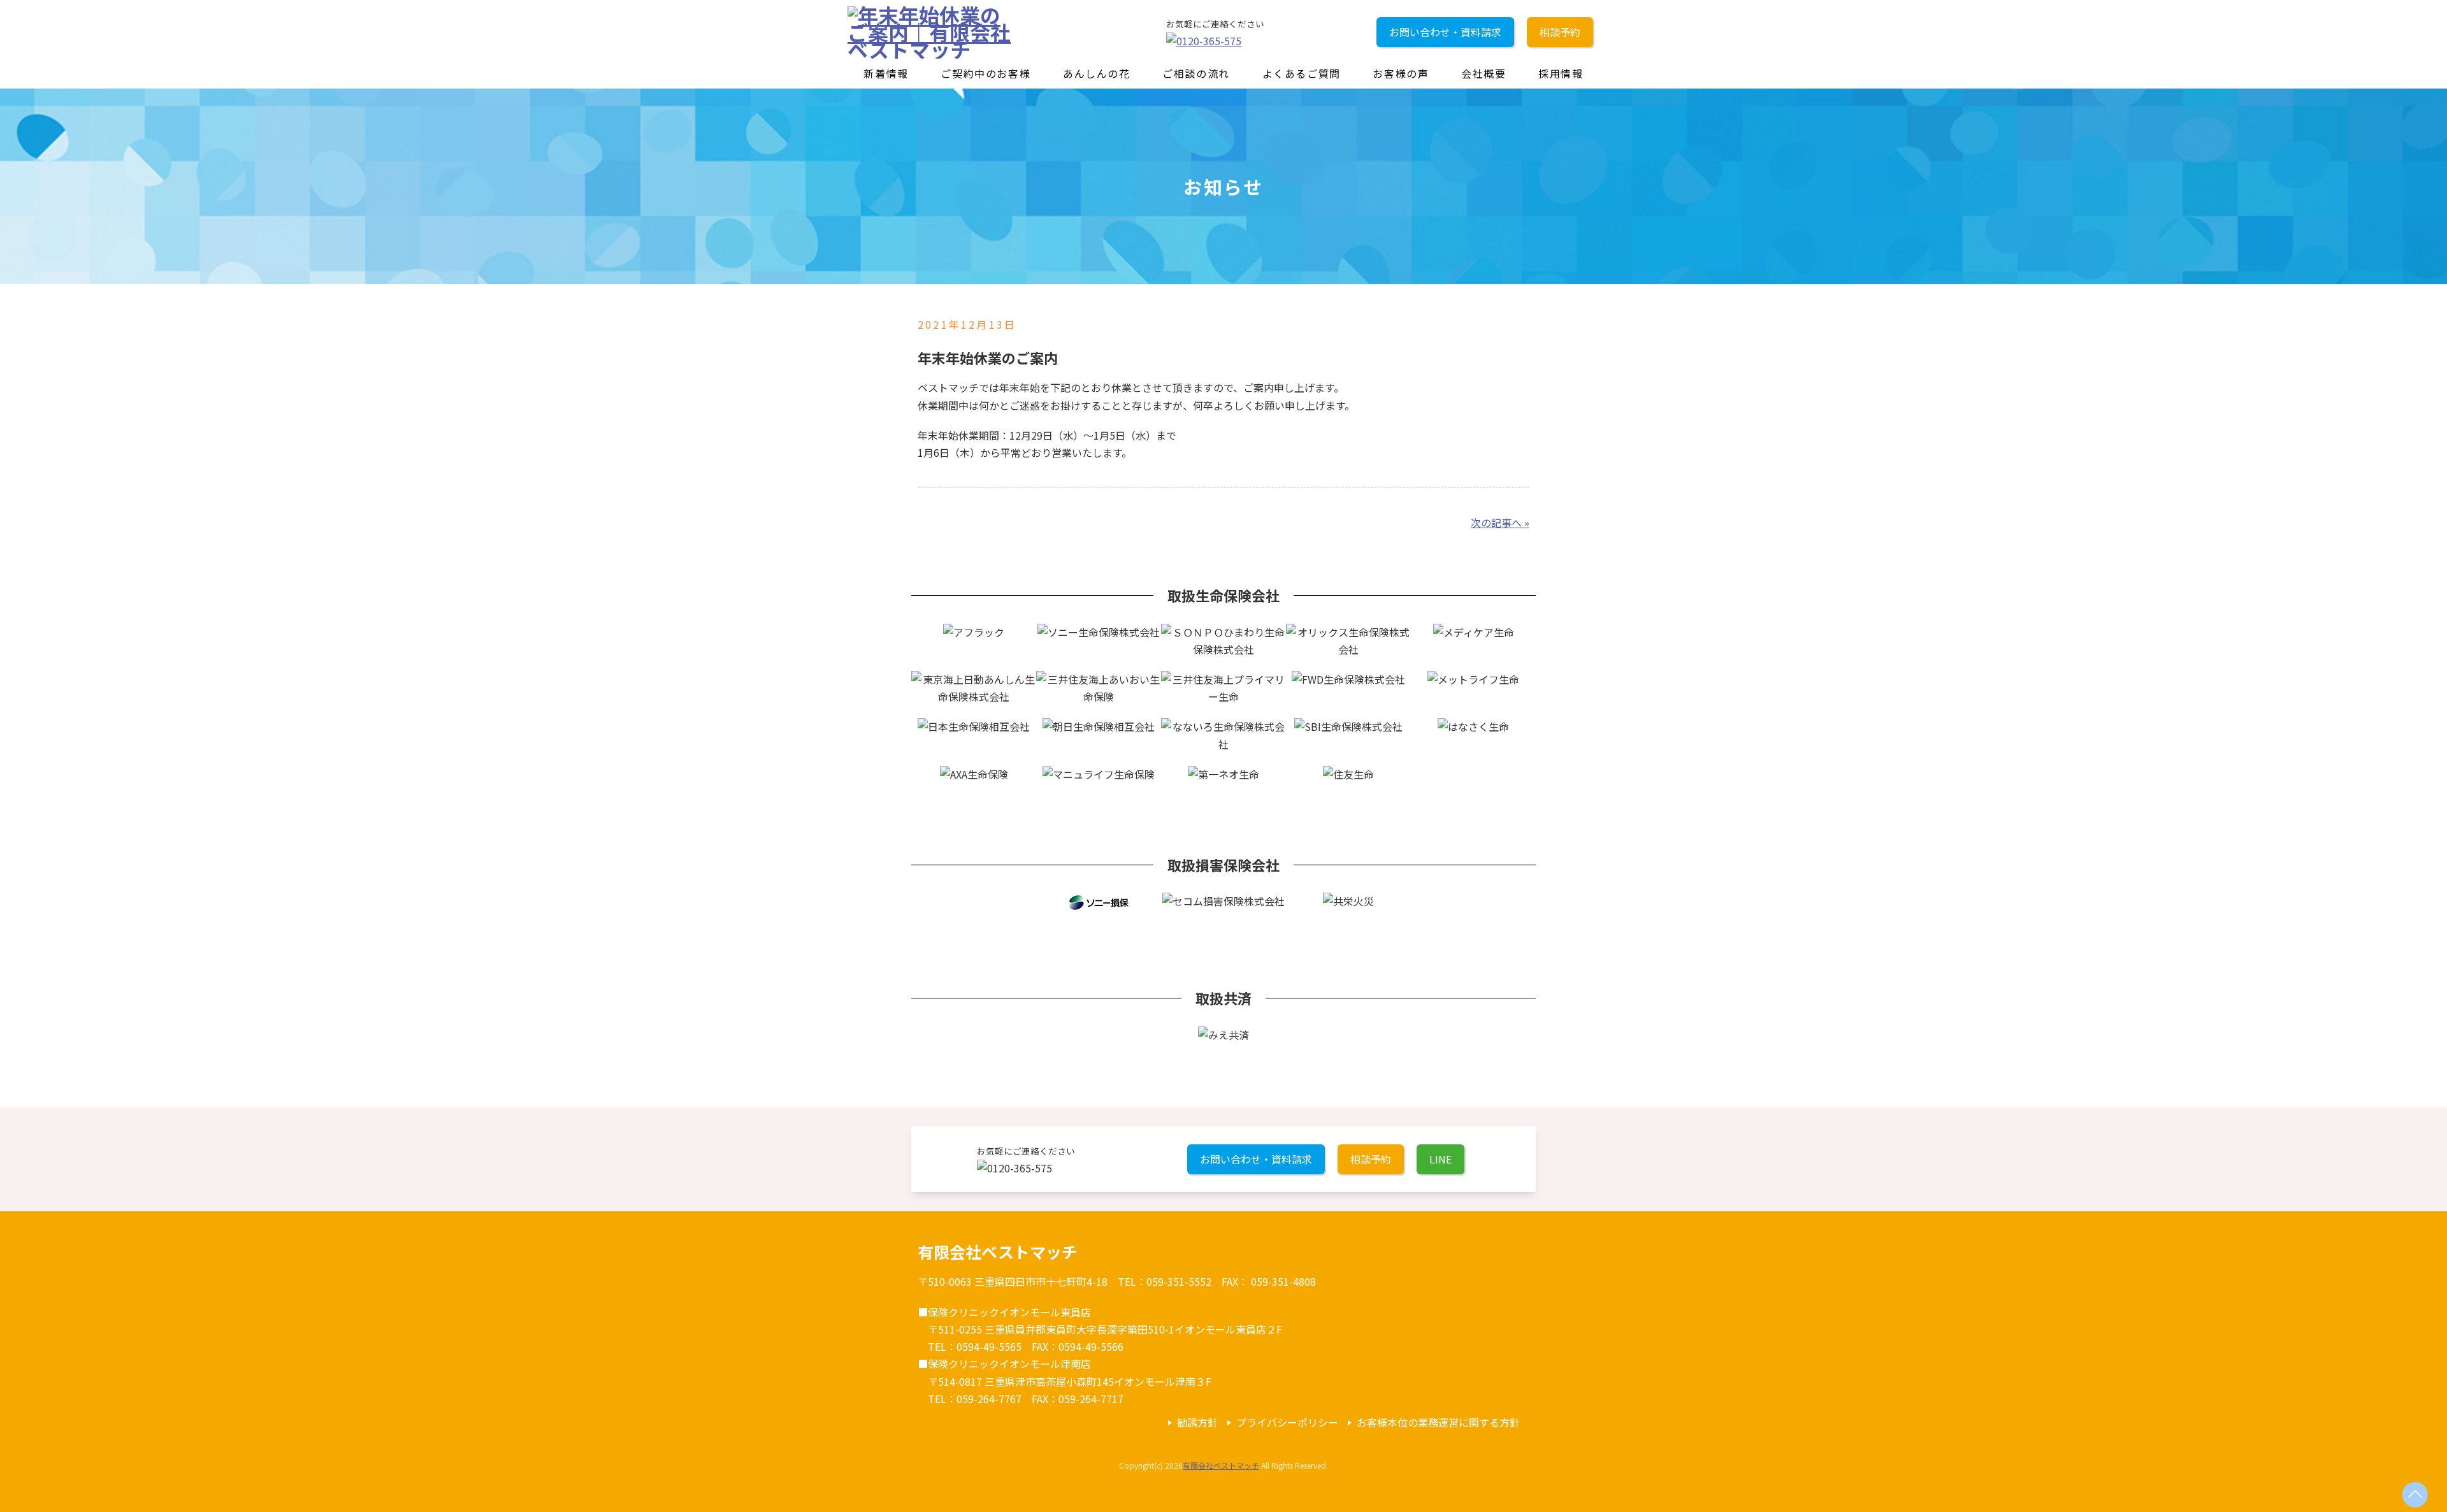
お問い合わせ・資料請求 (1445, 32)
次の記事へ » (1500, 522)
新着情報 (886, 73)
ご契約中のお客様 (985, 73)
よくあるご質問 (1302, 73)
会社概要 (1483, 73)
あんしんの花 (1097, 73)
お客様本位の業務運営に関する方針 (1438, 1422)
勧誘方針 (1197, 1422)
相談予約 (1560, 32)
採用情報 (1561, 73)
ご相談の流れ (1196, 73)
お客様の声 (1401, 73)
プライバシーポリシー (1287, 1422)
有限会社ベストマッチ (1221, 1465)
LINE (1440, 1159)
